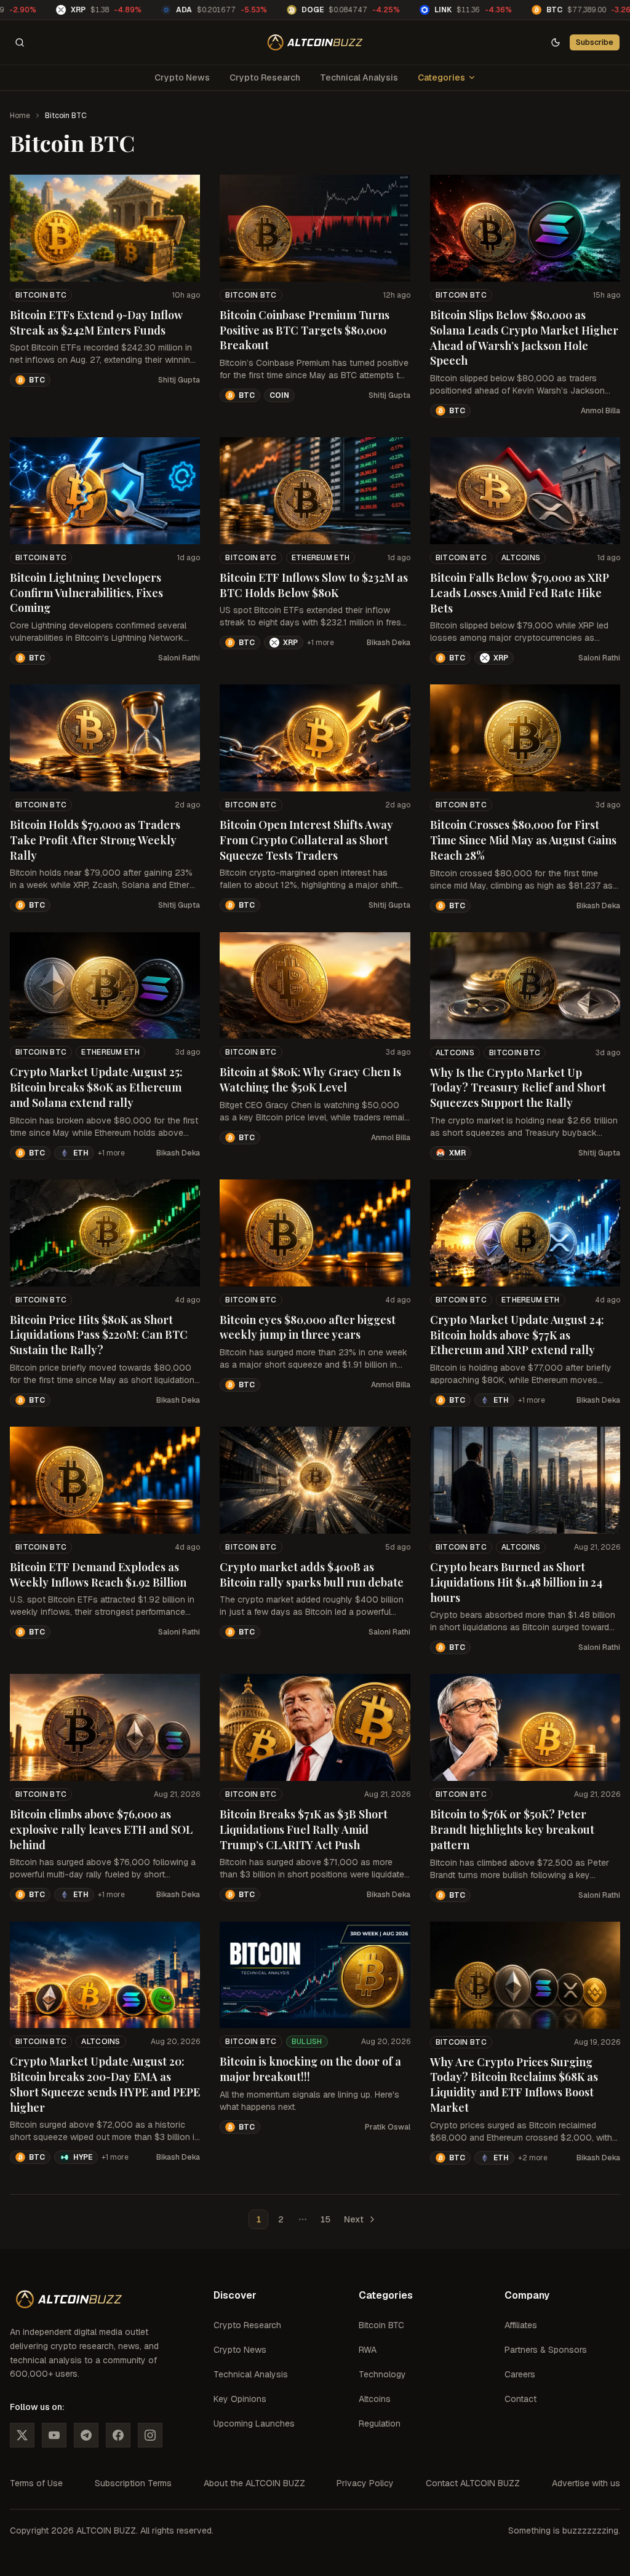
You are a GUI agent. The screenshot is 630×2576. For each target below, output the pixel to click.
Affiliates (521, 2325)
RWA (368, 2350)
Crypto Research (265, 77)
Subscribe (595, 42)
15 (325, 2219)
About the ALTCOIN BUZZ (254, 2483)
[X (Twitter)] (22, 2435)
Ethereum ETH (321, 558)
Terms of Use (36, 2483)
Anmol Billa (600, 411)
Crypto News (182, 77)
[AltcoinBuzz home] (315, 42)
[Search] (20, 42)
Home (20, 116)
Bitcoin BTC (41, 295)
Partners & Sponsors (546, 2350)
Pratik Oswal (388, 2127)
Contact (520, 2399)
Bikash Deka (389, 643)
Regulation (380, 2423)
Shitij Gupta (179, 380)
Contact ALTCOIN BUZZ (473, 2483)
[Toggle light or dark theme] (556, 42)
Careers (520, 2374)
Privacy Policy (365, 2483)
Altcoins (521, 558)
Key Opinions (240, 2399)
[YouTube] (54, 2435)
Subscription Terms (133, 2483)
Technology (382, 2374)
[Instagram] (150, 2435)
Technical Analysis (359, 77)
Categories (441, 77)
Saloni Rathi (179, 658)
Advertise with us (586, 2483)
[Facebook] (118, 2435)
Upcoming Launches (254, 2423)
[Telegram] (86, 2435)
